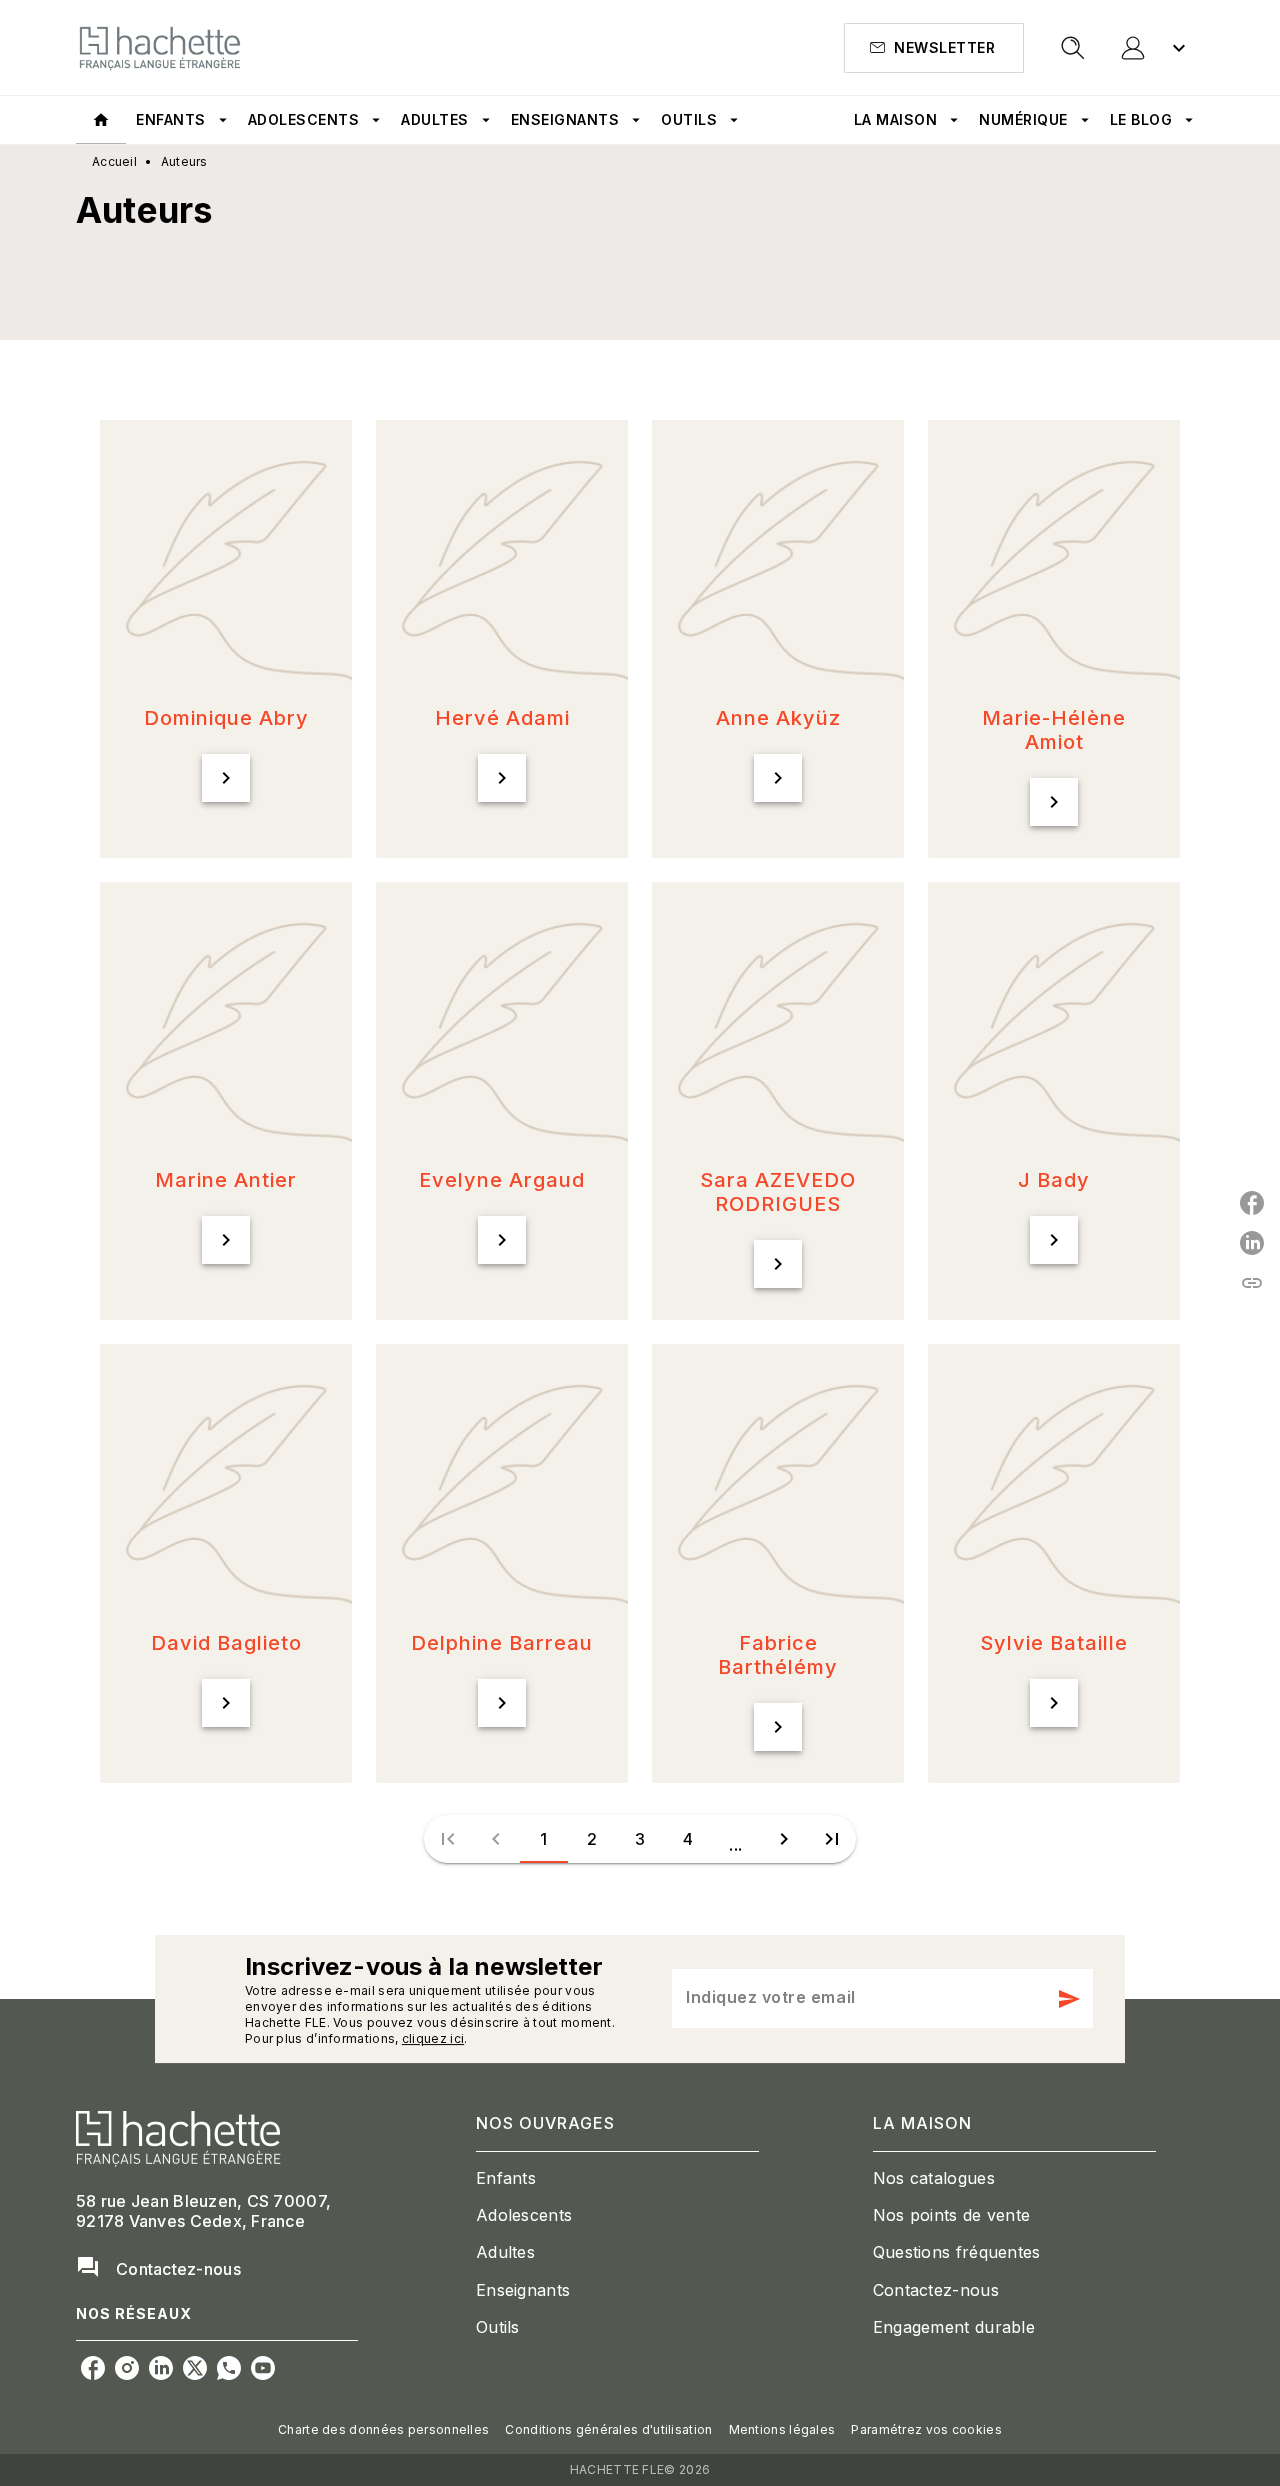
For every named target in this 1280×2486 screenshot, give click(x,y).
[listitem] (93, 2368)
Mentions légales (782, 2429)
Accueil (114, 161)
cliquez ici (433, 2038)
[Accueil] (160, 47)
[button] (934, 48)
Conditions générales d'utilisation (608, 2429)
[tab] (101, 120)
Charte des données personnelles (383, 2429)
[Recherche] (1073, 48)
